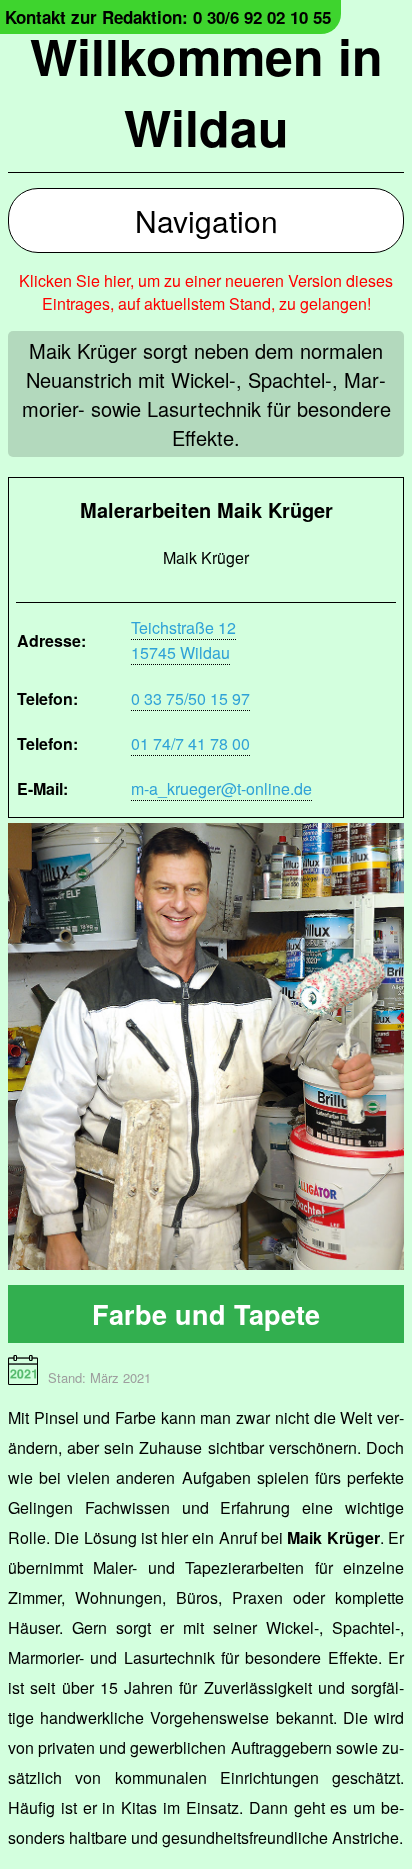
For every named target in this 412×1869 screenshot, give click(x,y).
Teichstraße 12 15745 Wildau (183, 640)
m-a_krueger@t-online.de (221, 788)
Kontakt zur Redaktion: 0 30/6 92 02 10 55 (168, 17)
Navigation (206, 220)
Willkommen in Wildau (206, 91)
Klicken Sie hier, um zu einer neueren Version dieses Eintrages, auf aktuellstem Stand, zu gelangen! (206, 292)
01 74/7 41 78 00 (190, 743)
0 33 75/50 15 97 (190, 698)
